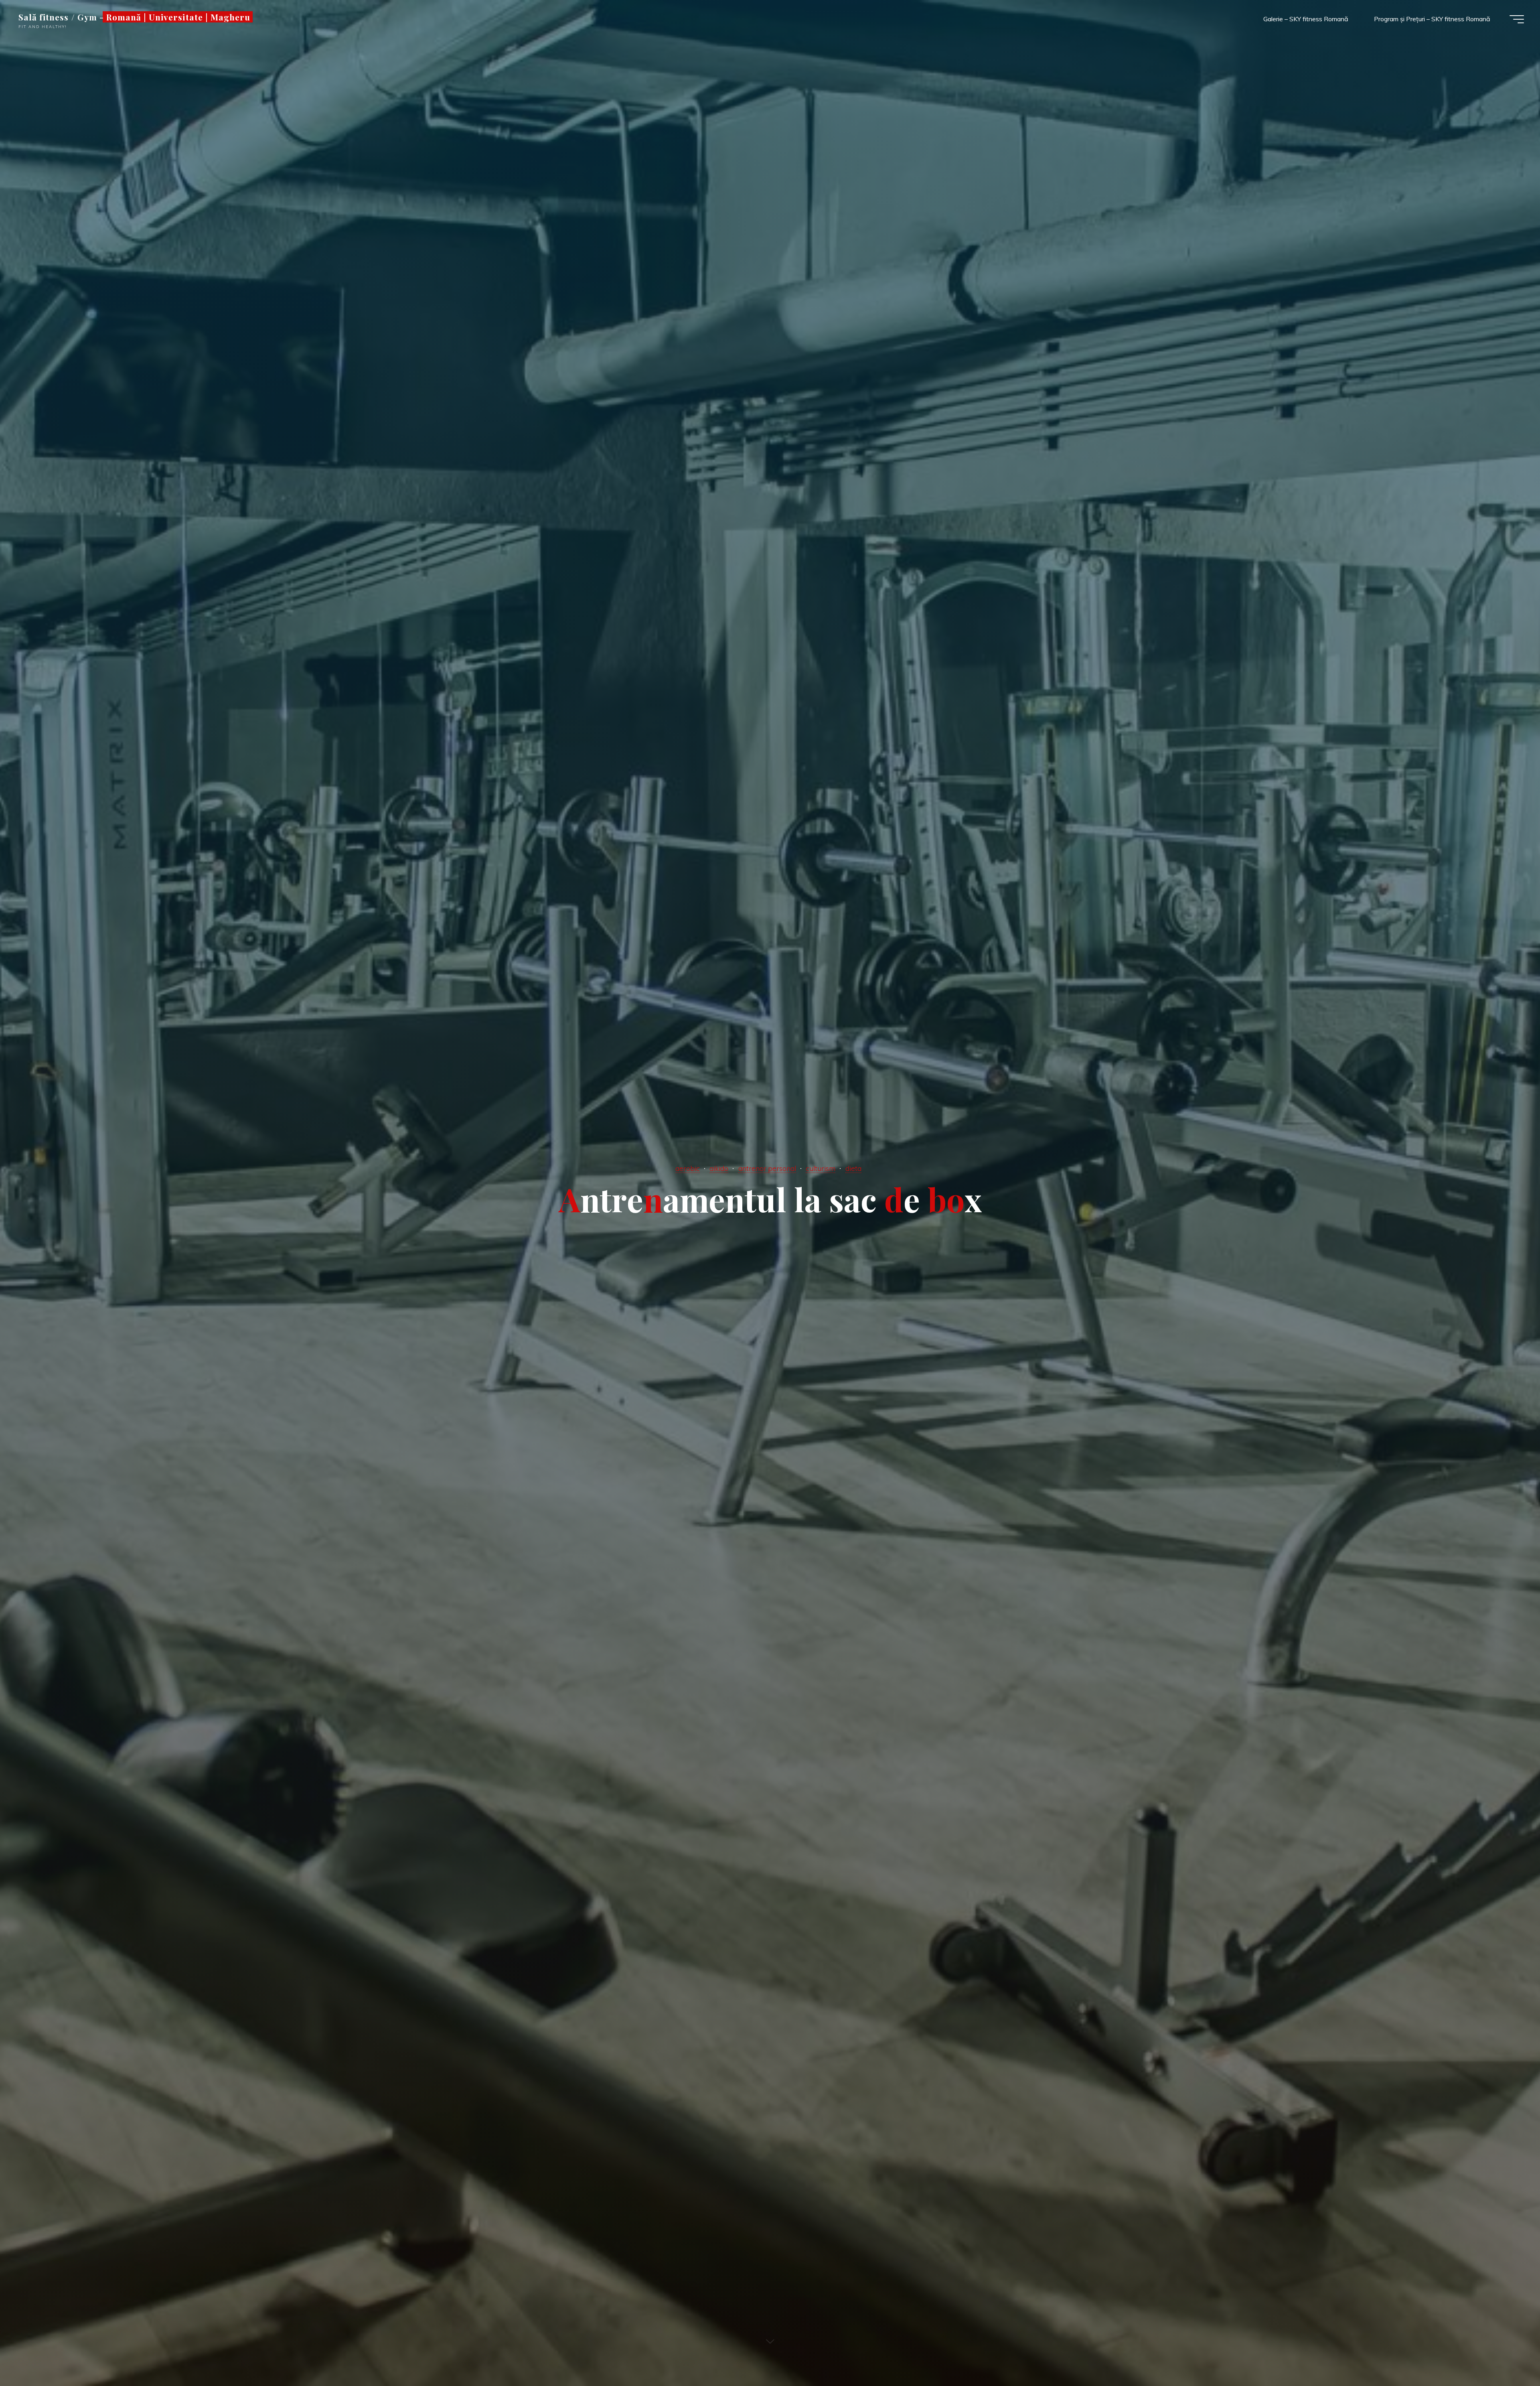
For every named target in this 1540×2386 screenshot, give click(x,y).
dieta (853, 1168)
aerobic (688, 1168)
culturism (821, 1168)
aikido (719, 1168)
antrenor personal (767, 1168)
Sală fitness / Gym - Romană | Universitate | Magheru (134, 17)
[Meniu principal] (1517, 19)
